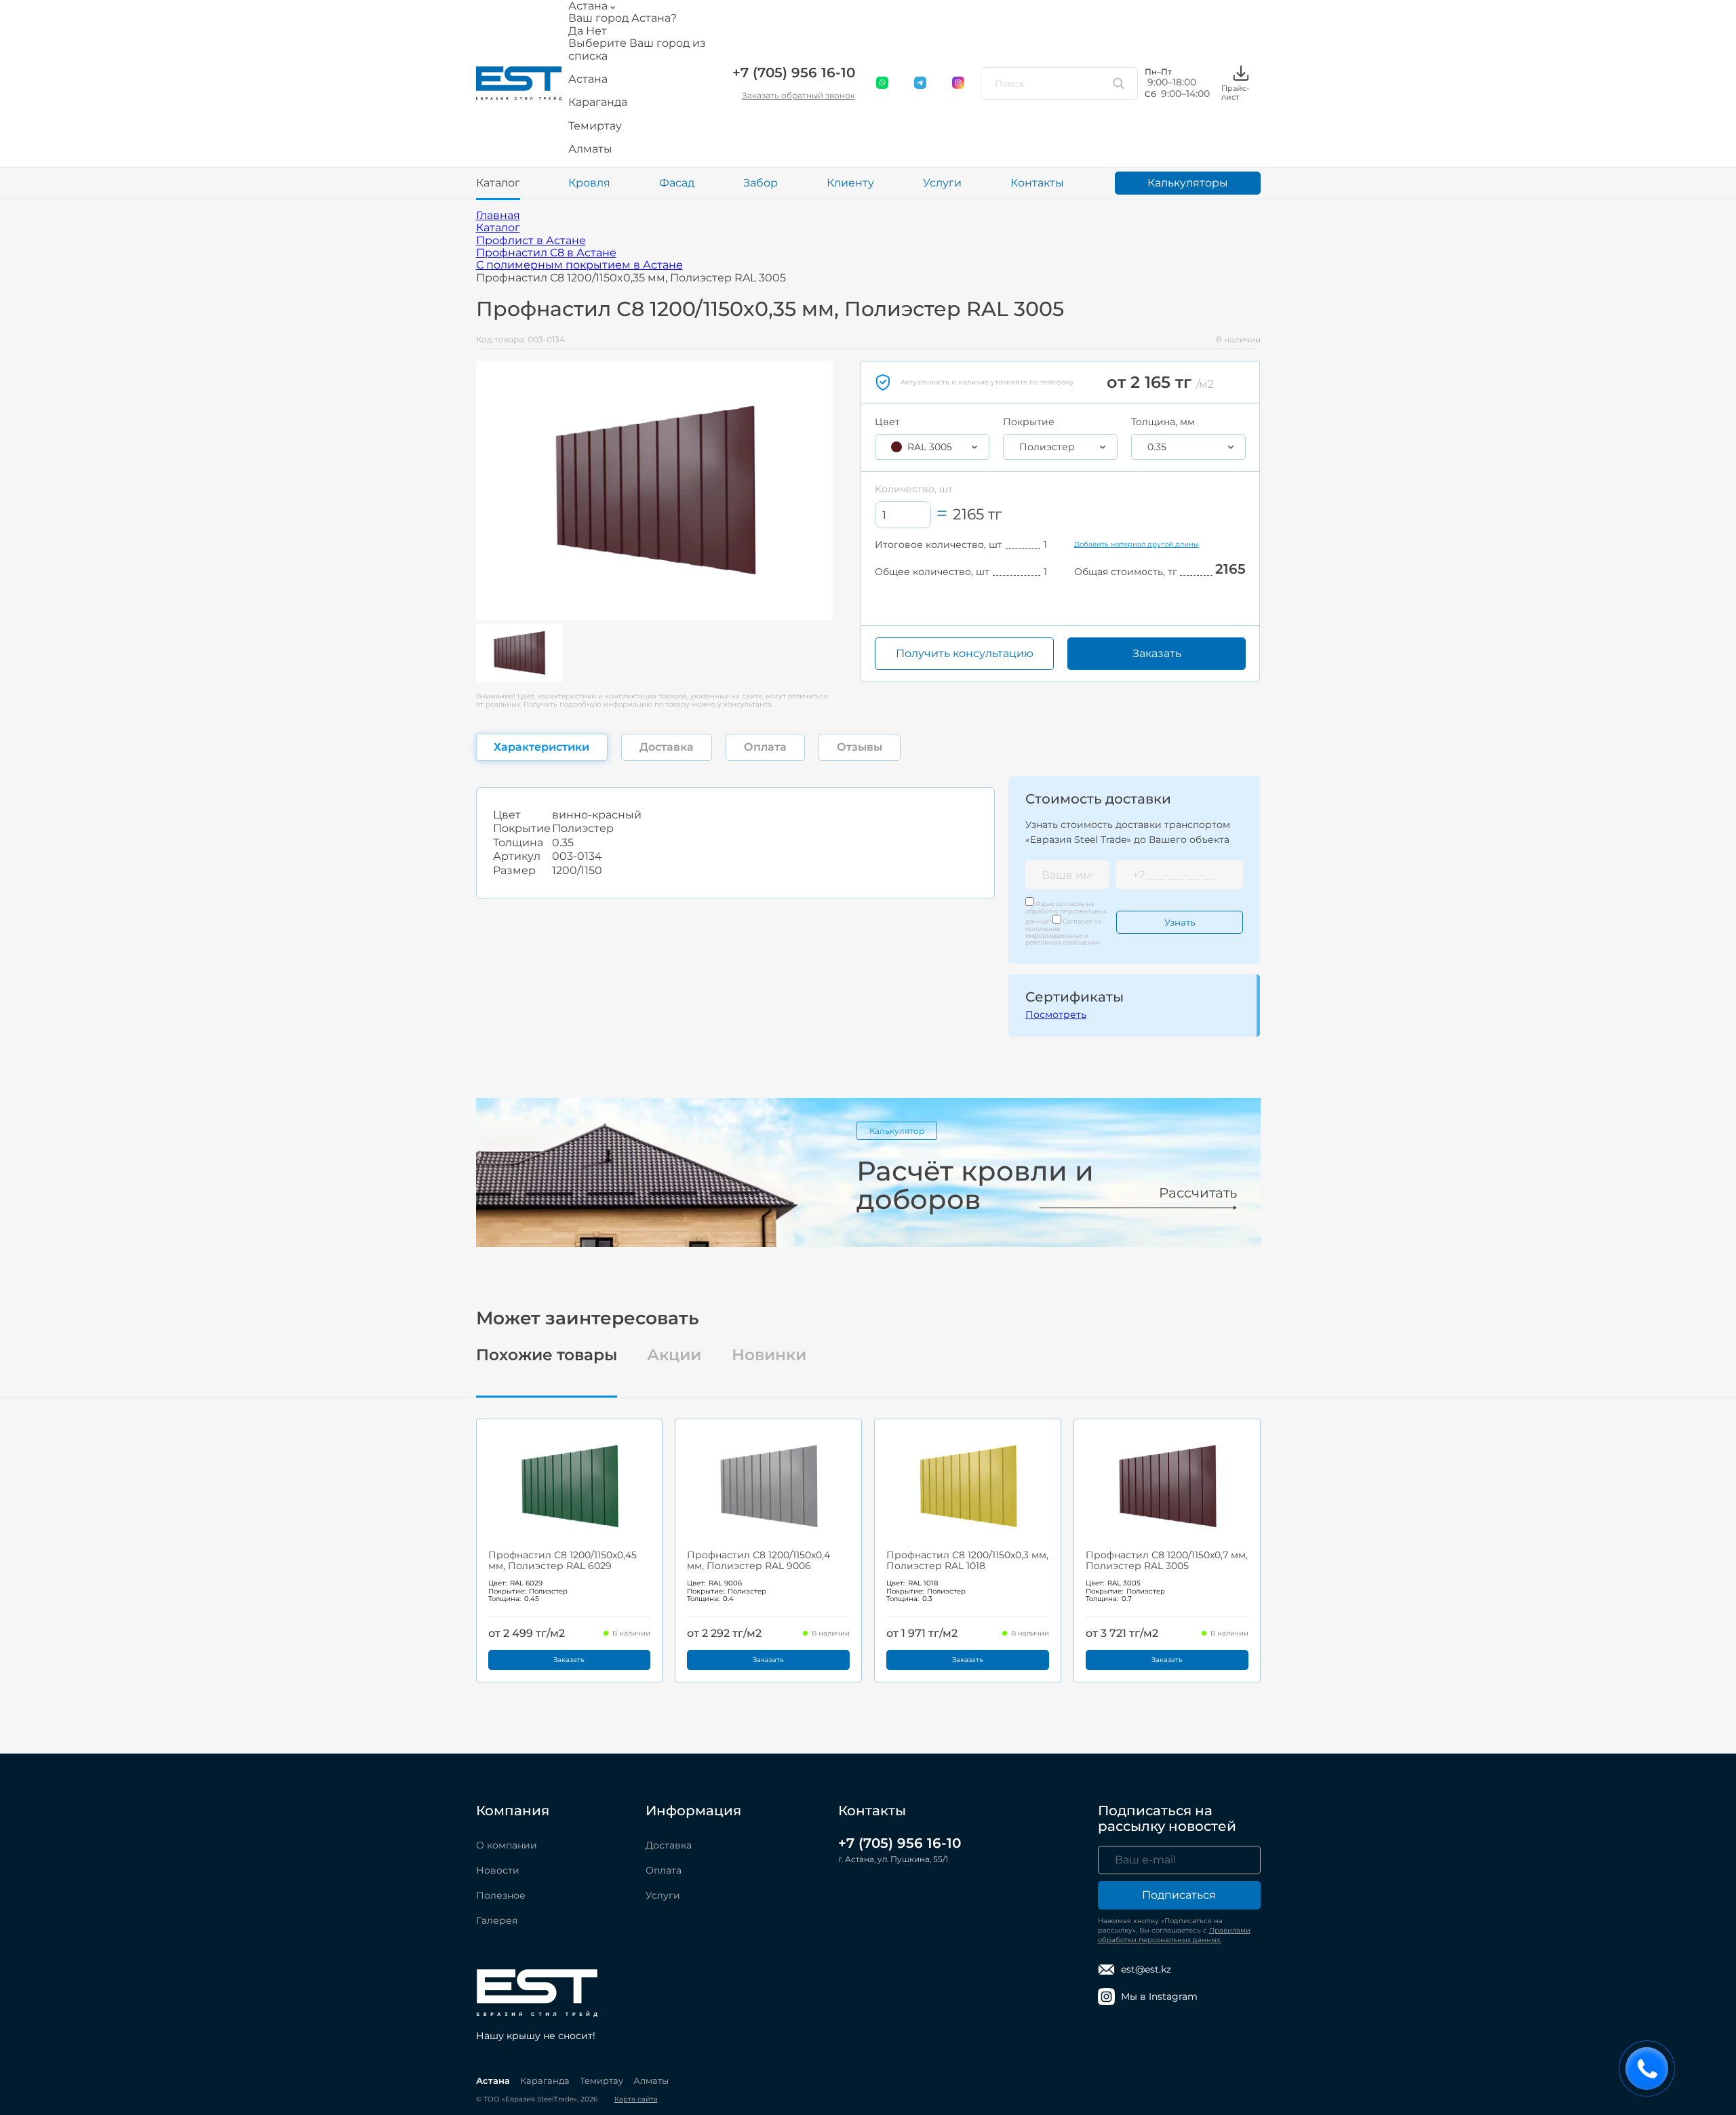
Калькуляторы (1188, 183)
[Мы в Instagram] (959, 83)
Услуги (942, 183)
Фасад (677, 183)
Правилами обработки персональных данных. (1174, 1935)
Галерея (497, 1920)
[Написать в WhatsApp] (883, 83)
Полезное (501, 1895)
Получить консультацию (965, 653)
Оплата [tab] (765, 747)
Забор (761, 183)
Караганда (545, 2080)
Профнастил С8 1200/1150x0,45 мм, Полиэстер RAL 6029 (563, 1560)
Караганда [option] (598, 102)
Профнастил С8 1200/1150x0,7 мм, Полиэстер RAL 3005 (1167, 1560)
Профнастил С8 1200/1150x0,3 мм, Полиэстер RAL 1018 (967, 1560)
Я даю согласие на (1066, 912)
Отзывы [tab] (860, 747)
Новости (498, 1870)
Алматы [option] (590, 149)
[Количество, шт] (903, 515)
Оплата (664, 1870)
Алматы (651, 2080)
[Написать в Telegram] (921, 83)
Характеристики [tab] (541, 747)
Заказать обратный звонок (798, 95)
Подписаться (1179, 1895)
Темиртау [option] (595, 126)
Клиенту (850, 183)
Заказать (1157, 653)
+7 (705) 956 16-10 (794, 73)
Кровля (589, 183)
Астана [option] (588, 79)
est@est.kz (1146, 1969)
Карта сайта (636, 2099)
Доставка (669, 1845)
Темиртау (601, 2080)
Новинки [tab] (769, 1355)
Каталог (498, 183)
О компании (507, 1845)
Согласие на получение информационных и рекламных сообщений (1063, 932)
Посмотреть (1056, 1014)
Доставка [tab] (667, 747)
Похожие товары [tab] (547, 1355)
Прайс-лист (1235, 92)
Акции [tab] (674, 1355)
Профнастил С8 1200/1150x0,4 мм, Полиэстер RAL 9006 (758, 1560)
